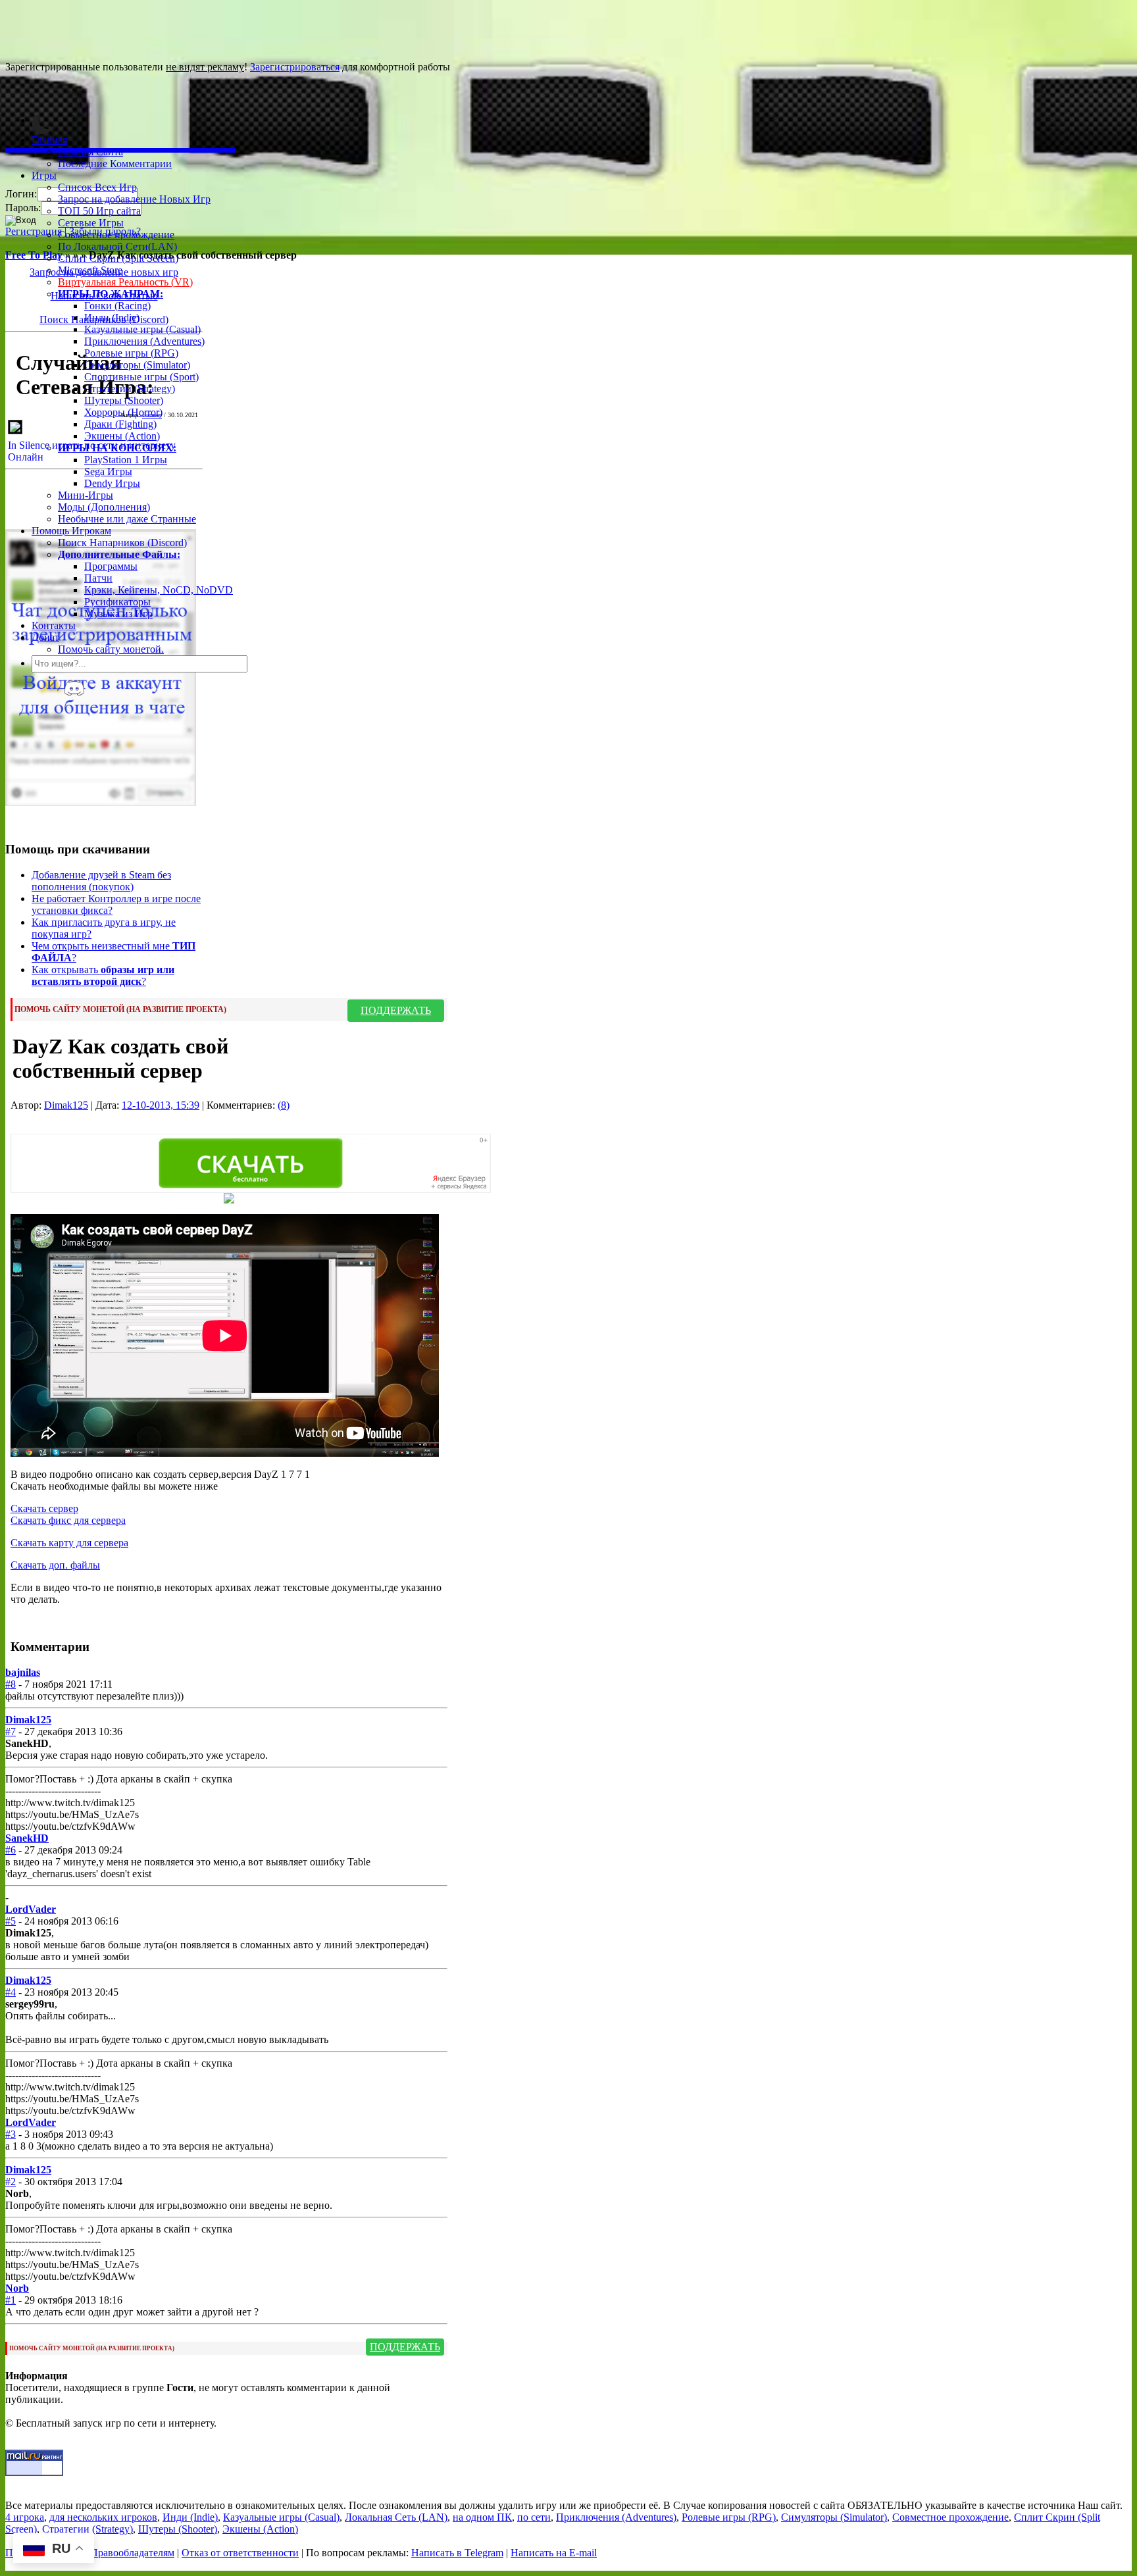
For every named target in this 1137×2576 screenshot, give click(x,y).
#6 (11, 1850)
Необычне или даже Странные (127, 519)
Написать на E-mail (554, 2553)
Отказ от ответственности (240, 2553)
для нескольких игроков (103, 2517)
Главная (49, 140)
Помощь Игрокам (71, 531)
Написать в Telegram (457, 2553)
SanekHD (27, 1838)
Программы (111, 566)
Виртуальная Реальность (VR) (125, 282)
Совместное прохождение (116, 235)
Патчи (98, 578)
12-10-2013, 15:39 (161, 1105)
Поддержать (396, 1010)
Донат (45, 637)
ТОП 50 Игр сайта (99, 211)
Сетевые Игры (91, 223)
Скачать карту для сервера (69, 1543)
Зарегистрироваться (295, 67)
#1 (11, 2300)
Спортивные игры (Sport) (141, 377)
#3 (11, 2134)
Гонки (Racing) (117, 306)
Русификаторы (117, 602)
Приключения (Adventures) (144, 341)
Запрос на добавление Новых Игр (134, 199)
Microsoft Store (90, 270)
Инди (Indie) (112, 317)
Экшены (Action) (260, 2529)
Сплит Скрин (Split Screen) (118, 258)
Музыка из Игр (118, 614)
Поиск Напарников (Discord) (122, 543)
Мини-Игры (86, 495)
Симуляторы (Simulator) (137, 365)
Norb (17, 2288)
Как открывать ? (103, 975)
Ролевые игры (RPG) (131, 353)
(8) (284, 1105)
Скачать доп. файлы (55, 1565)
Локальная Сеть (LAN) (396, 2517)
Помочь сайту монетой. (111, 649)
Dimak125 (66, 1105)
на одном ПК (482, 2517)
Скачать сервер (44, 1508)
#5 (11, 1921)
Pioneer (152, 415)
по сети (534, 2517)
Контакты (54, 625)
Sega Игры (108, 471)
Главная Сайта (90, 152)
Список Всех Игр (97, 187)
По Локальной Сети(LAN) (117, 246)
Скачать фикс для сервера (68, 1520)
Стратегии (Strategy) (130, 389)
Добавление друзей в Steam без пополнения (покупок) (101, 881)
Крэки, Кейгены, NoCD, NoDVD (159, 590)
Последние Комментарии (115, 164)
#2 (11, 2182)
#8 (11, 1684)
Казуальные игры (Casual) (142, 329)
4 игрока (25, 2517)
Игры (44, 175)
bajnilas (23, 1672)
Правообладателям (132, 2553)
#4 (11, 1992)
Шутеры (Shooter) (124, 400)
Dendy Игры (112, 483)
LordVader (31, 1909)
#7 (11, 1731)
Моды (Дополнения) (104, 507)
